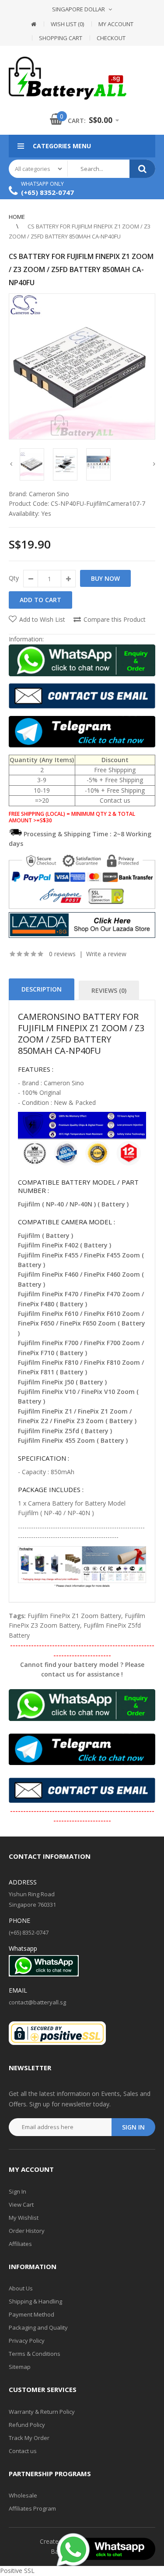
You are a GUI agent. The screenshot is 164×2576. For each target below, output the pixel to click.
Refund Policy (27, 2425)
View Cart (21, 2205)
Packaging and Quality (38, 2327)
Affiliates (20, 2244)
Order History (27, 2231)
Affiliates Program (32, 2508)
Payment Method (31, 2314)
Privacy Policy (27, 2341)
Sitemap (20, 2367)
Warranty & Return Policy (42, 2412)
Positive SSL (17, 2571)
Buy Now (105, 578)
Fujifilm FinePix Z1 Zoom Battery (74, 1616)
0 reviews (62, 954)
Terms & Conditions (35, 2354)
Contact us (23, 2451)
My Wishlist (24, 2218)
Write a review (106, 954)
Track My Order (29, 2438)
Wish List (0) (67, 24)
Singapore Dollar (79, 9)
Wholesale (23, 2495)
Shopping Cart (61, 38)
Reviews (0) (109, 990)
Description (42, 989)
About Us (21, 2288)
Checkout (111, 38)
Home (17, 217)
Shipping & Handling (35, 2301)
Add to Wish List (42, 619)
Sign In (17, 2191)
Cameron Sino (49, 494)
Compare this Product (115, 619)
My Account (116, 24)
